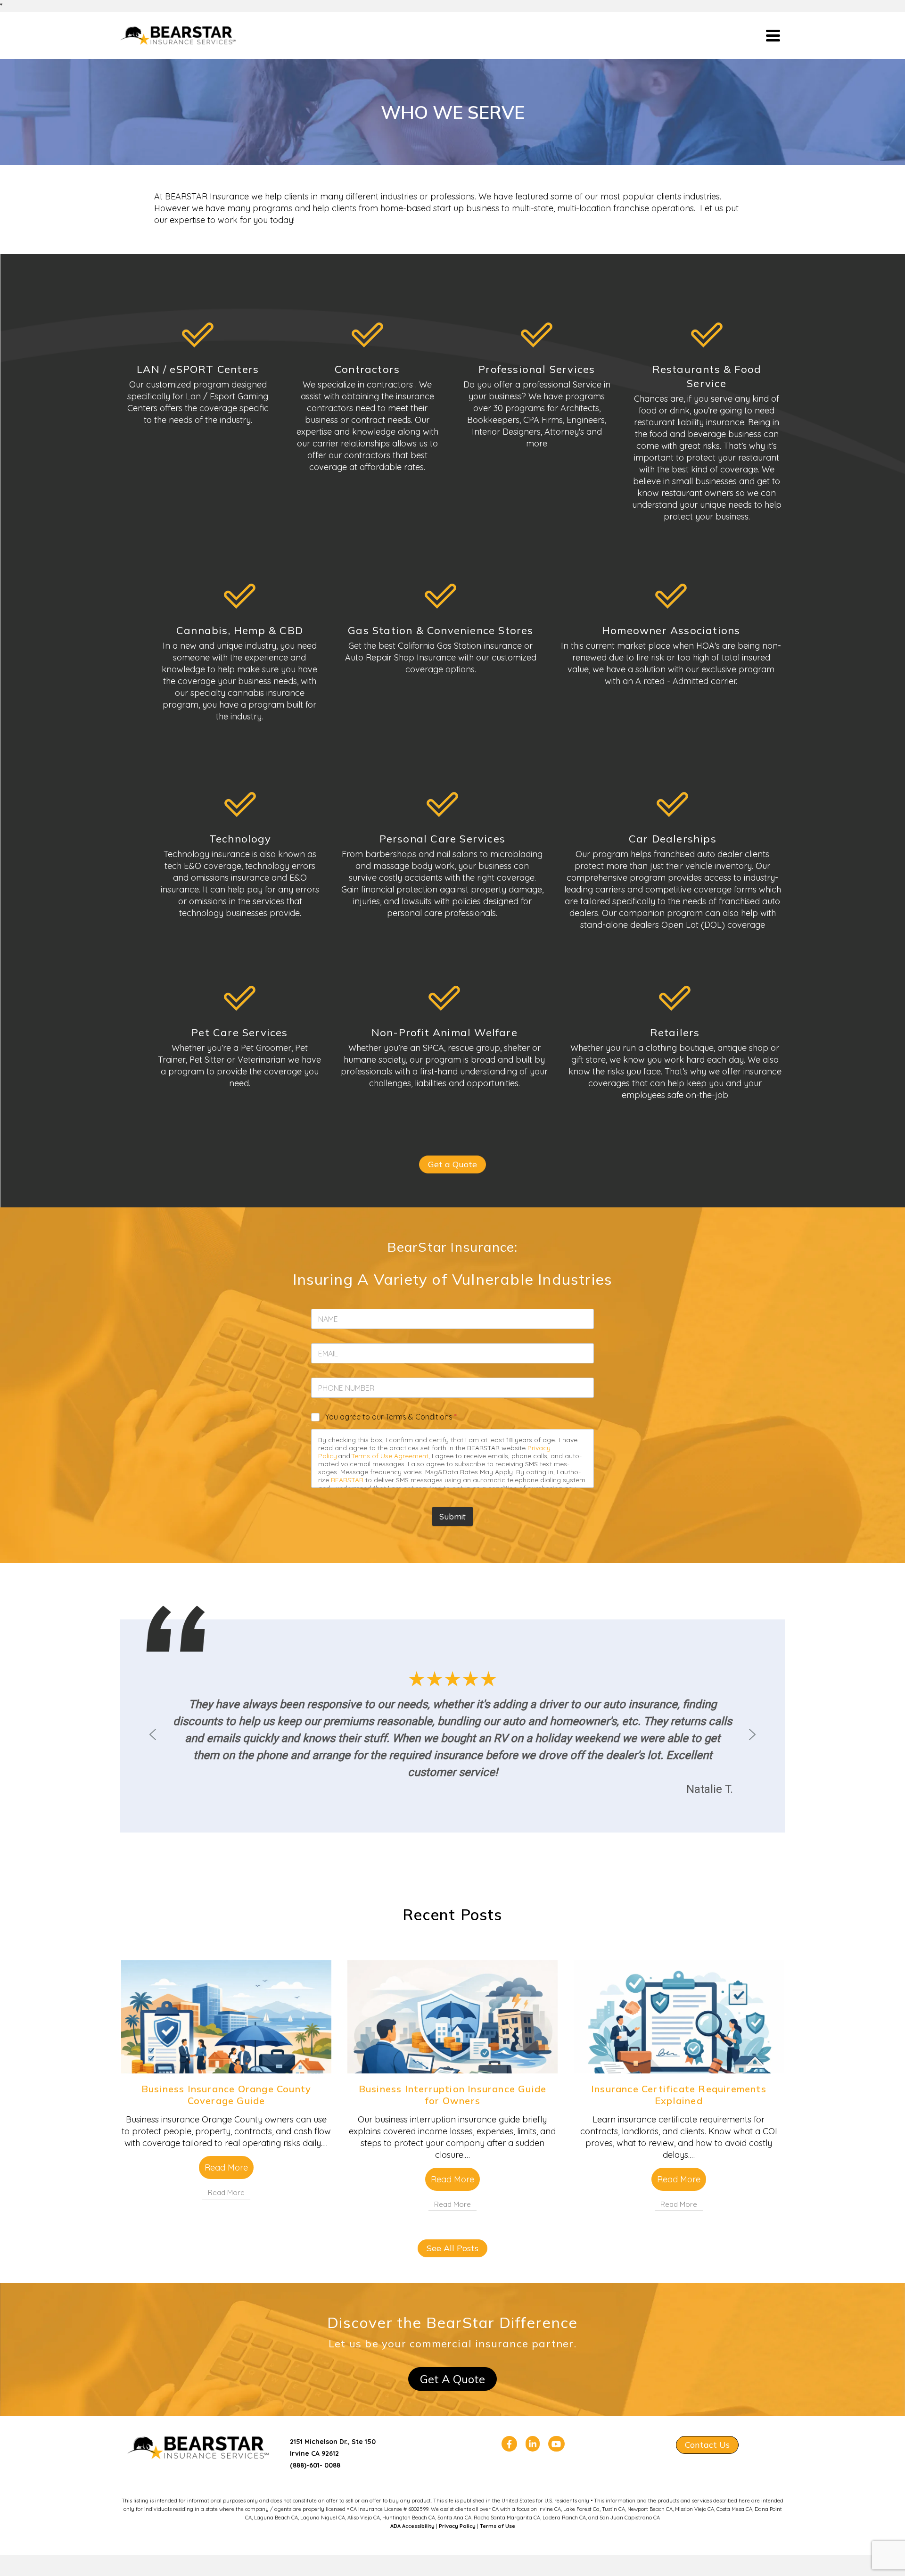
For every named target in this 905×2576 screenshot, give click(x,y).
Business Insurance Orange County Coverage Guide (226, 2095)
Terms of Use (498, 2526)
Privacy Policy (457, 2526)
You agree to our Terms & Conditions (391, 1417)
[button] (153, 1734)
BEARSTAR (347, 1480)
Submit (452, 1516)
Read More (226, 2167)
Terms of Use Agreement (390, 1456)
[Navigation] (773, 35)
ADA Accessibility (412, 2526)
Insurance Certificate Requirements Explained (679, 2095)
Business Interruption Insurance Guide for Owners (452, 2095)
